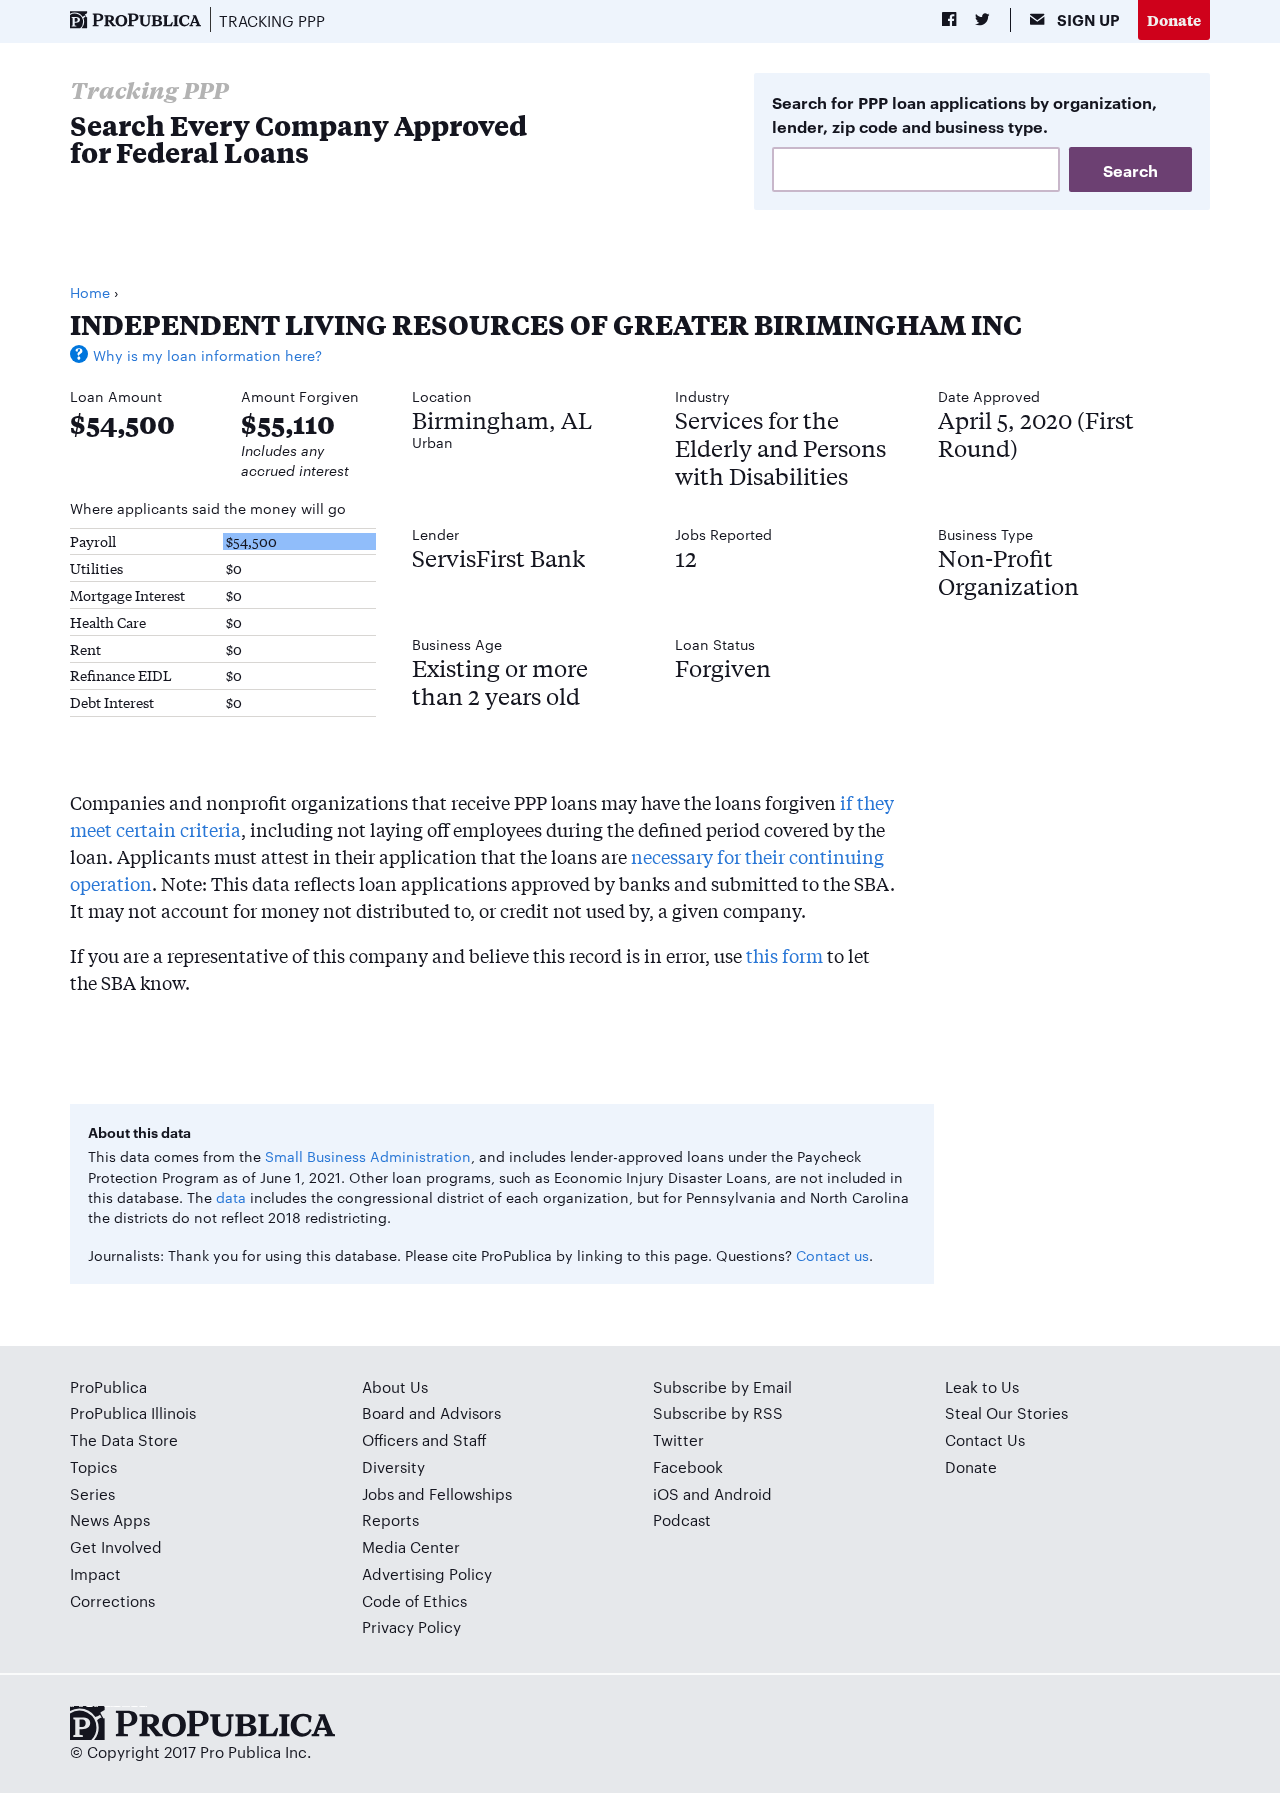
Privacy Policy (411, 1626)
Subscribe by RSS (718, 1412)
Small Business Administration (368, 1156)
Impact (95, 1573)
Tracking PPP (272, 20)
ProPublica (108, 1386)
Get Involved (116, 1546)
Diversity (393, 1466)
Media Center (411, 1546)
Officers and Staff (424, 1439)
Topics (93, 1466)
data (231, 1197)
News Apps (110, 1519)
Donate (1174, 19)
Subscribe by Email (722, 1386)
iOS (666, 1493)
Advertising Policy (427, 1573)
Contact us (832, 1255)
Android (743, 1493)
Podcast (682, 1519)
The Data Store (124, 1439)
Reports (390, 1519)
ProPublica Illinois (133, 1412)
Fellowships (470, 1493)
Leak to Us (982, 1386)
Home (90, 292)
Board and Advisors (431, 1412)
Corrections (112, 1600)
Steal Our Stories (1006, 1412)
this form (784, 955)
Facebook (688, 1466)
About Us (395, 1386)
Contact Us (985, 1439)
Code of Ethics (414, 1600)
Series (92, 1493)
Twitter (678, 1439)
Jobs (378, 1493)
